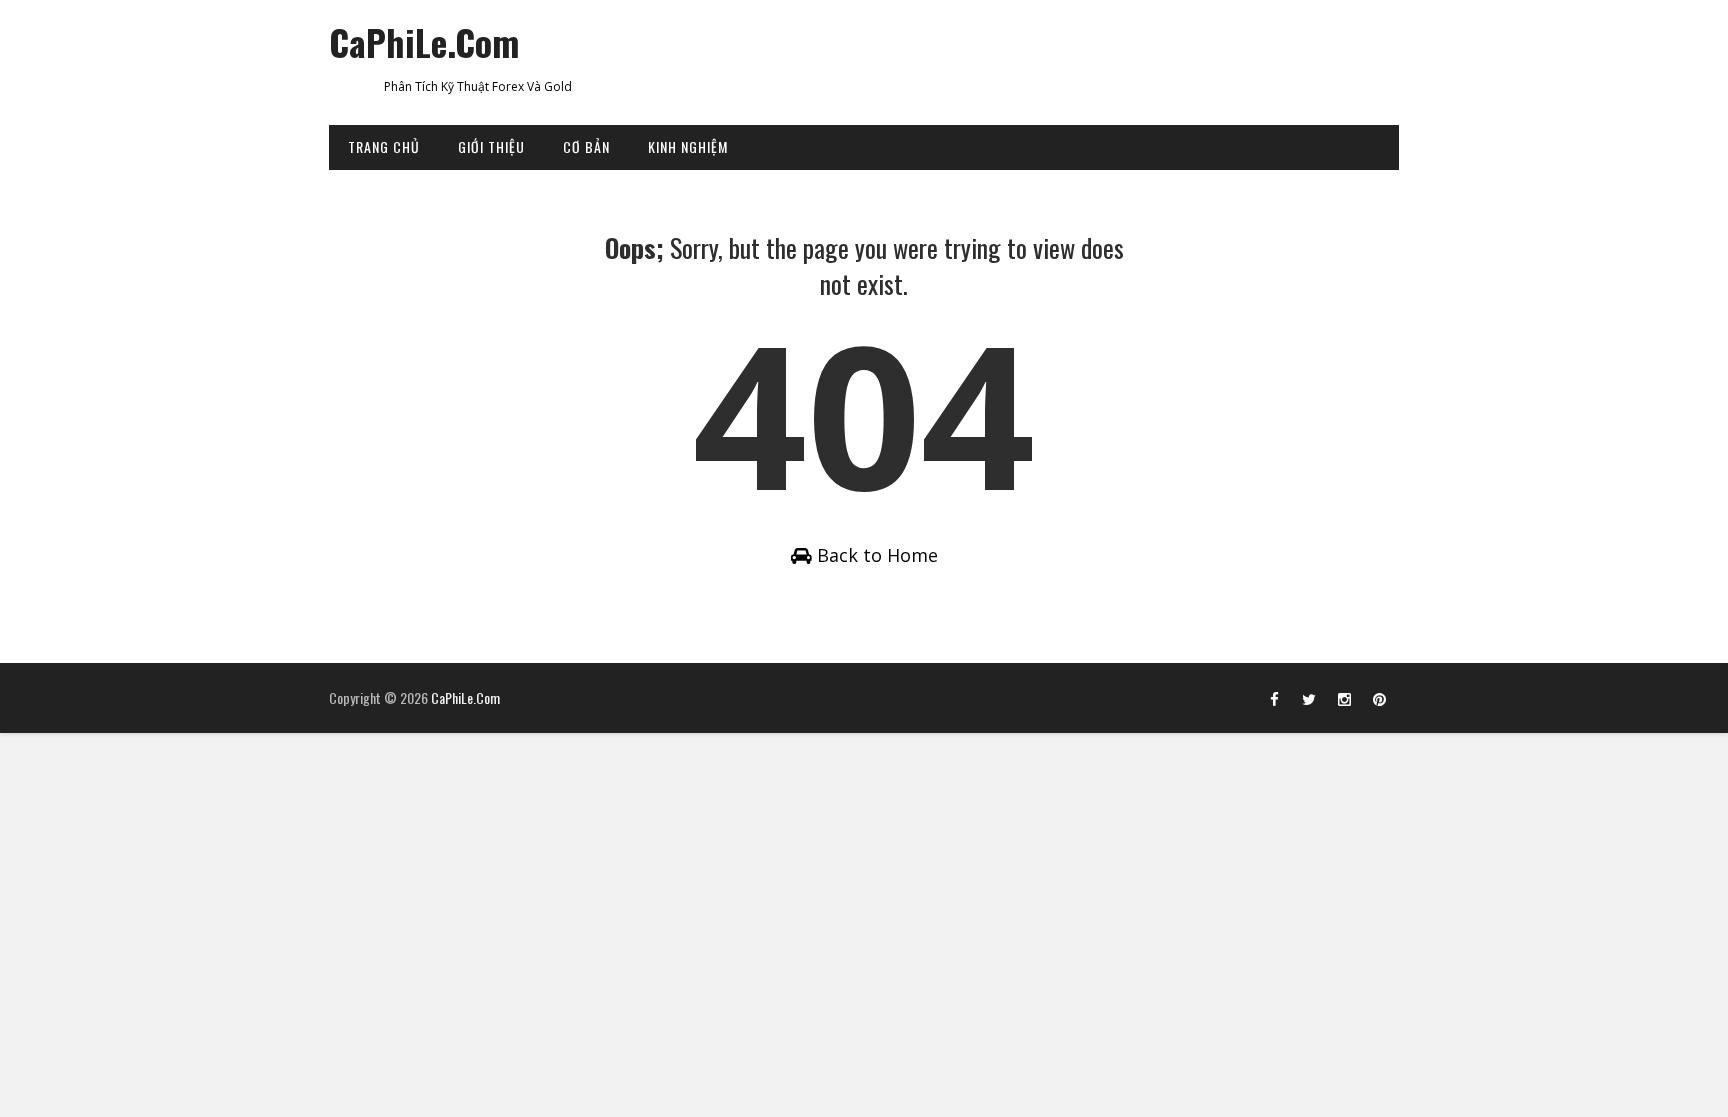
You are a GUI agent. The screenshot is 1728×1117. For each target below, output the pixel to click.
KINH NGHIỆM (688, 146)
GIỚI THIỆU (491, 146)
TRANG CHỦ (384, 146)
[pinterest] (1379, 698)
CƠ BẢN (586, 146)
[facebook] (1274, 698)
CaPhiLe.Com (424, 41)
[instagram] (1344, 698)
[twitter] (1309, 698)
